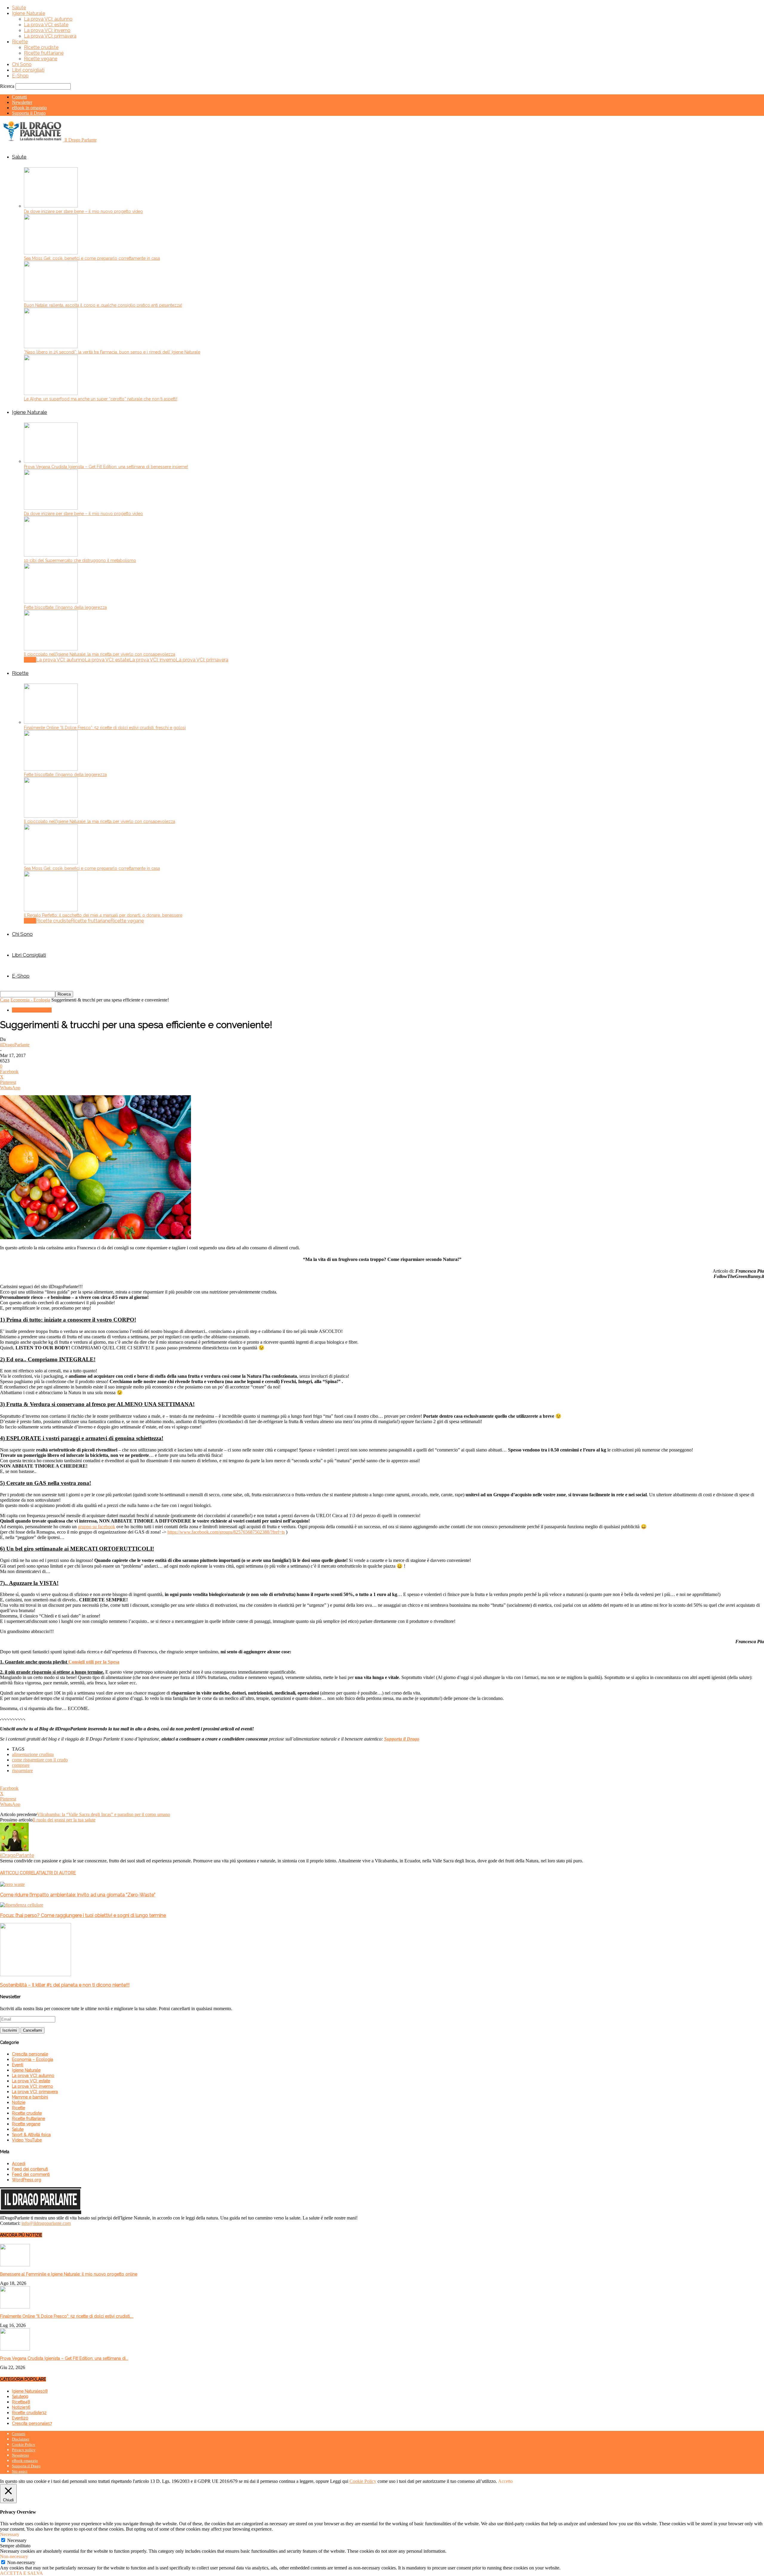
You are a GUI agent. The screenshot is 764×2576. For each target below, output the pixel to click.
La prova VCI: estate (46, 25)
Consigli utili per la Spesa (94, 1662)
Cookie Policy (24, 2444)
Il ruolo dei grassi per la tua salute (64, 1820)
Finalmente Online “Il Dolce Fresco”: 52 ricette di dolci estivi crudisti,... (67, 2316)
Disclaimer (21, 2439)
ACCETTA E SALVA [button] (21, 2573)
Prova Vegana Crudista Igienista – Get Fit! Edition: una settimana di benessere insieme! (106, 467)
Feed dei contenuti (30, 2169)
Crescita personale (30, 2054)
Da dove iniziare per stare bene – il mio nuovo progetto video (83, 211)
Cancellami (33, 2030)
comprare (21, 1765)
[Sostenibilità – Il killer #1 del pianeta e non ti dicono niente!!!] (36, 1974)
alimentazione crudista (33, 1754)
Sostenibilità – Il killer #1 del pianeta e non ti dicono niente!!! (65, 1985)
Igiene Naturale (29, 13)
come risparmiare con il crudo (40, 1760)
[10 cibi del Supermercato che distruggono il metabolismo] (51, 555)
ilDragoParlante (15, 1045)
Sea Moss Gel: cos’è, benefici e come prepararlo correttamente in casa (92, 258)
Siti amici (20, 2471)
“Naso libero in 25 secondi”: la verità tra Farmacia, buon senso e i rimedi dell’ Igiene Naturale (112, 352)
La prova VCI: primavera (50, 36)
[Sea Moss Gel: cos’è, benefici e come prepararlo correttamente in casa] (51, 253)
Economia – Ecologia (33, 2059)
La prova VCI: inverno (47, 30)
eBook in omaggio (29, 108)
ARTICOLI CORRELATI (21, 1873)
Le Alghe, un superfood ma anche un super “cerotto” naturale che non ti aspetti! (101, 399)
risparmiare (22, 1771)
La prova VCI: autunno (48, 19)
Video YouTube (27, 2140)
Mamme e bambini (30, 2097)
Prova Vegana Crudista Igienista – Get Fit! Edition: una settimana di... (64, 2358)
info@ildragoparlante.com (46, 2223)
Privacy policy (24, 2450)
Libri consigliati (28, 70)
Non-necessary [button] (14, 2556)
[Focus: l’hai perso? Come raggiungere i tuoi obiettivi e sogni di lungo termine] (22, 1905)
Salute (19, 8)
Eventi (18, 2065)
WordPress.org (27, 2180)
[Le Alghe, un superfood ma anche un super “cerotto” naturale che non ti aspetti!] (51, 393)
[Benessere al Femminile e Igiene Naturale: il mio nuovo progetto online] (15, 2265)
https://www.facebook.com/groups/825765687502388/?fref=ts (226, 1532)
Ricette (20, 42)
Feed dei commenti (31, 2174)
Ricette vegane (41, 59)
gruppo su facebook (97, 1527)
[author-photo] (14, 1850)
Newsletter (22, 102)
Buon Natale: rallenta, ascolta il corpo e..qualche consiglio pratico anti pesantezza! (103, 305)
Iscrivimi (10, 2030)
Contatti (19, 97)
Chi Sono (22, 64)
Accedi (19, 2164)
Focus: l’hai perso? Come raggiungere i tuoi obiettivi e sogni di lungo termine (83, 1915)
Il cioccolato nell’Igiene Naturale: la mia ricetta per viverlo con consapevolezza (100, 654)
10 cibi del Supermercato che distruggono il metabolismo (80, 560)
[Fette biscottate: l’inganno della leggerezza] (51, 602)
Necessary (17, 2540)
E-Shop (20, 76)
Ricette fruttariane (44, 53)
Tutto (30, 660)
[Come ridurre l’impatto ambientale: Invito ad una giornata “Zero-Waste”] (12, 1884)
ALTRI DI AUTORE (59, 1873)
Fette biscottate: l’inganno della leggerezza (65, 607)
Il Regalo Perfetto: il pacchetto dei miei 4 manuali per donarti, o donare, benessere (103, 915)
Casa (5, 1000)
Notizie (19, 2102)
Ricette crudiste (41, 47)
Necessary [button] (10, 2534)
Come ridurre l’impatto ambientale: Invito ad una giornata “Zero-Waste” (78, 1895)
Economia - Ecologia (30, 1000)
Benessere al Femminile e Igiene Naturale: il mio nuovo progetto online (69, 2274)
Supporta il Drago (29, 113)
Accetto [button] (505, 2481)
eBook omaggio (25, 2461)
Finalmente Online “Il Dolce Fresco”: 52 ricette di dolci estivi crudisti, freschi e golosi (105, 728)
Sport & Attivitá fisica (31, 2135)
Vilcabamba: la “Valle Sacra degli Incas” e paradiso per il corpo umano (104, 1814)
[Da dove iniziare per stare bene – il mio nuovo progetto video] (51, 206)
